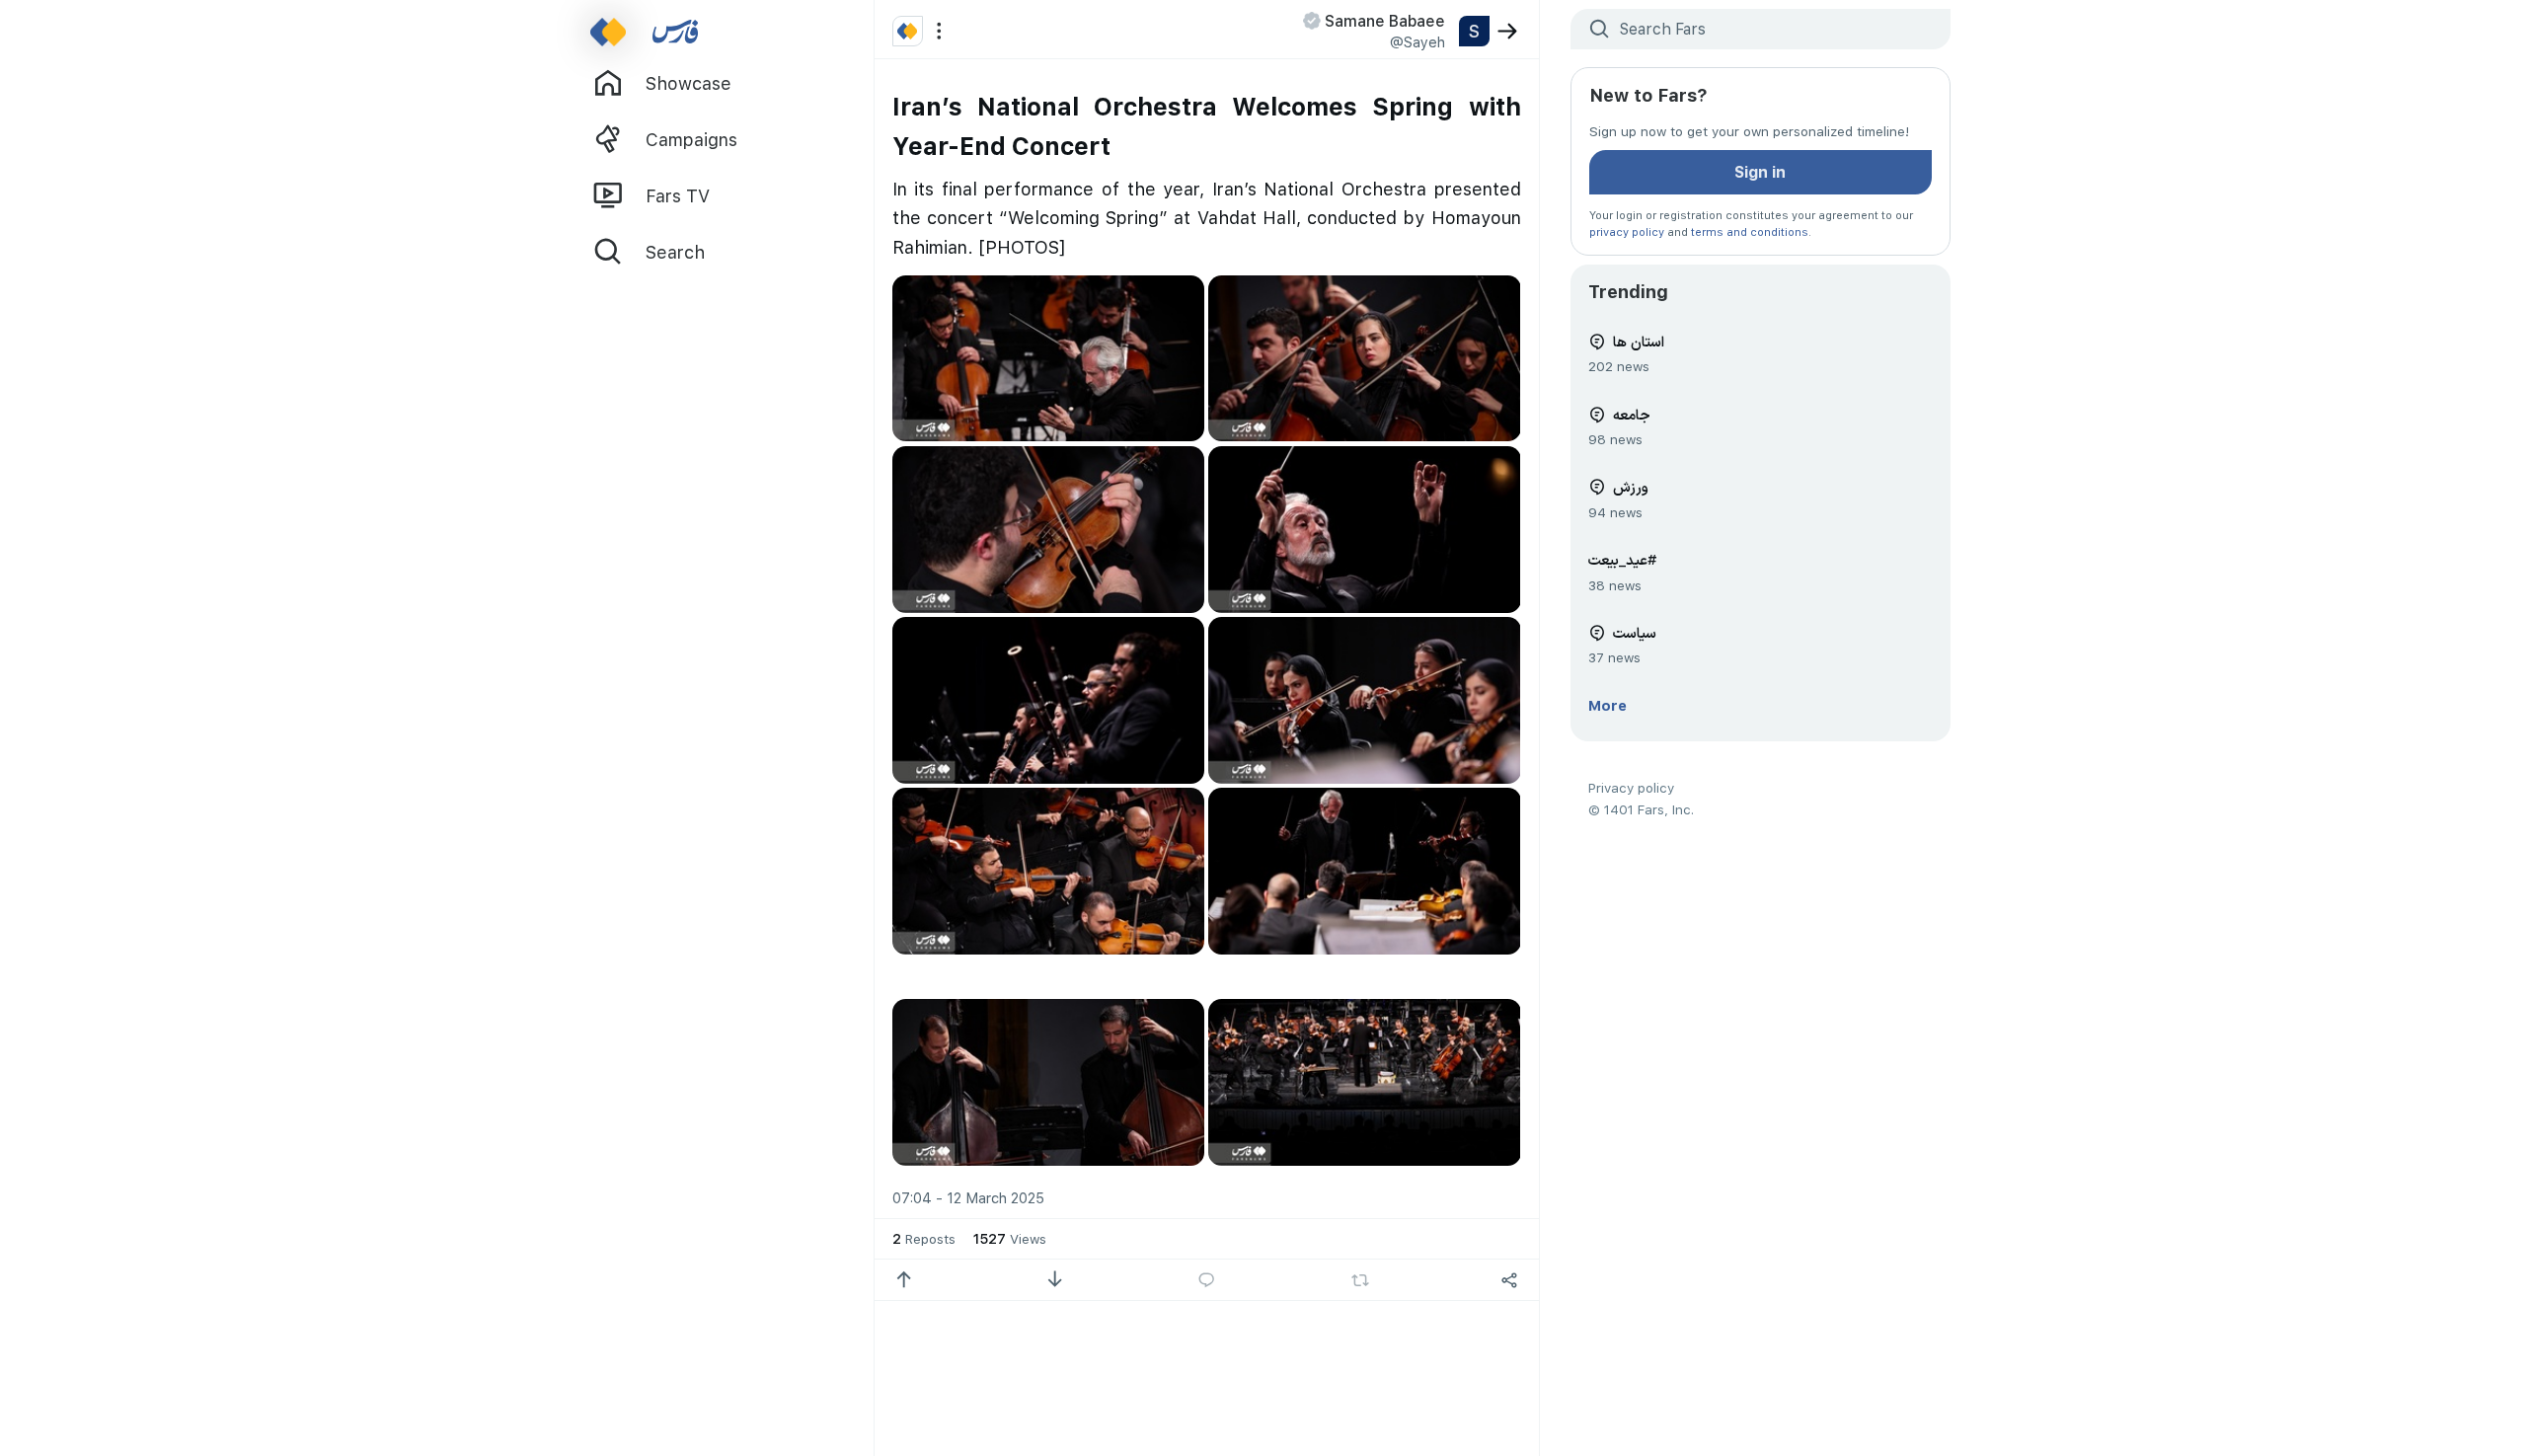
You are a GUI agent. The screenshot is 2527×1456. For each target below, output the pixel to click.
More (1608, 705)
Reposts (924, 1238)
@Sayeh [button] (1417, 41)
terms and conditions (1750, 231)
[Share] (1510, 1280)
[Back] (1508, 31)
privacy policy (1627, 231)
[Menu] (939, 31)
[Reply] (1207, 1280)
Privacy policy (1631, 787)
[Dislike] (1055, 1280)
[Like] (904, 1280)
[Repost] (1360, 1280)
